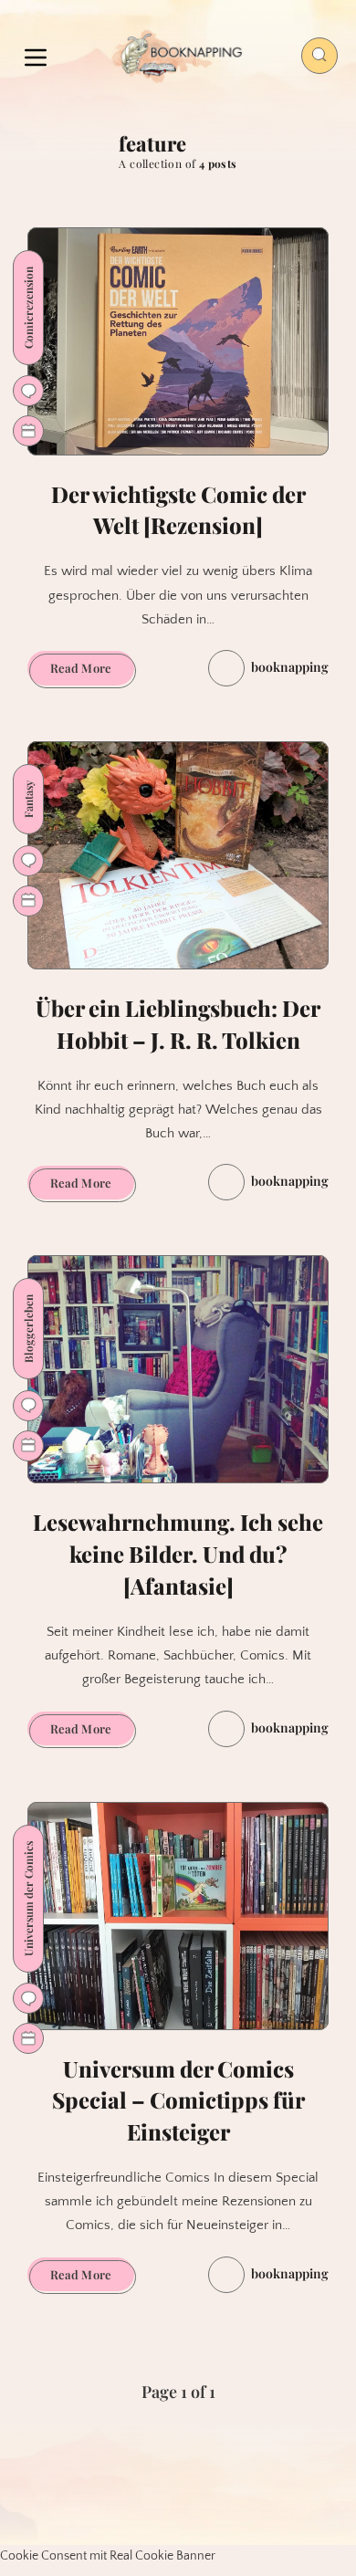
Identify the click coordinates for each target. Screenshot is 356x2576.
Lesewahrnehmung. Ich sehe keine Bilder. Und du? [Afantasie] (178, 1554)
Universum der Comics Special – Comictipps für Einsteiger (178, 2100)
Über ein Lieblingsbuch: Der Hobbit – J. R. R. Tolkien (178, 1024)
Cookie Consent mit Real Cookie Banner (108, 2556)
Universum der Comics (28, 1899)
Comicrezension (28, 308)
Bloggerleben (28, 1329)
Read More (92, 672)
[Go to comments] (28, 391)
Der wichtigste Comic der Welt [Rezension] (178, 510)
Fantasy (28, 799)
